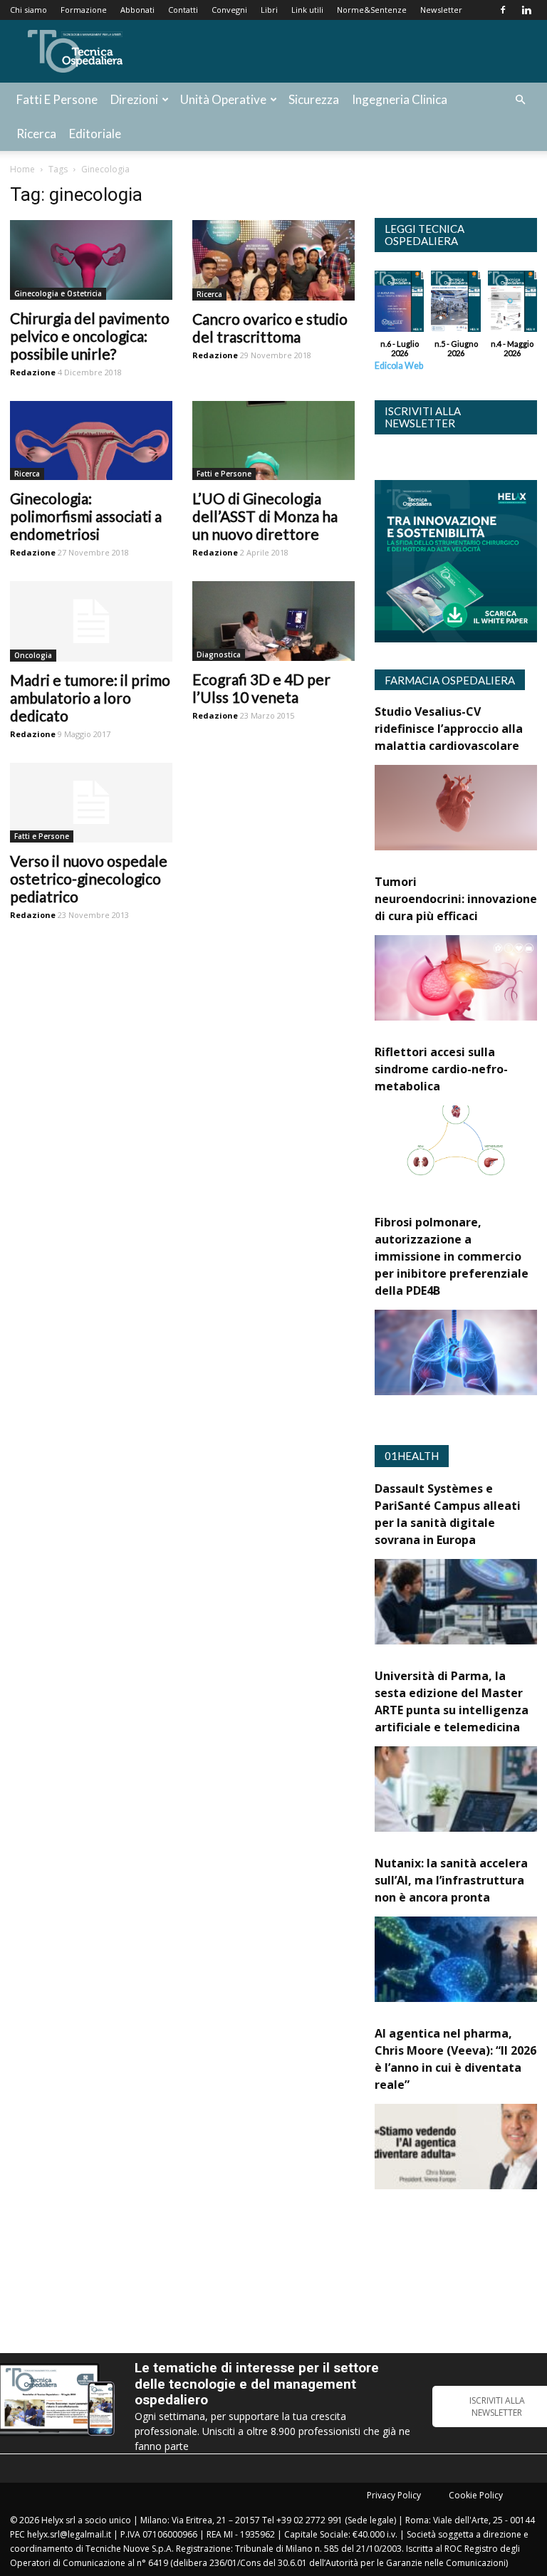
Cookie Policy (476, 2495)
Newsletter (441, 10)
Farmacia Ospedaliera (450, 680)
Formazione (84, 10)
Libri (269, 10)
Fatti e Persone (57, 99)
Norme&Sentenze (372, 10)
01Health (412, 1456)
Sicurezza (314, 99)
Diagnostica (219, 655)
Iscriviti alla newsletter (423, 417)
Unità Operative (223, 99)
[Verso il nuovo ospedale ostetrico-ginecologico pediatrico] (91, 803)
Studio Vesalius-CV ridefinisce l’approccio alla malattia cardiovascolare (449, 729)
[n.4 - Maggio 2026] (512, 305)
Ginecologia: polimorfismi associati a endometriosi (86, 516)
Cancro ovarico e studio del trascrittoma (270, 328)
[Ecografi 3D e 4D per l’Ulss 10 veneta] (273, 621)
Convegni (229, 10)
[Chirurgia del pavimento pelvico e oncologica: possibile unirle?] (91, 260)
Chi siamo (28, 10)
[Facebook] (503, 10)
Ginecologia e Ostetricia (58, 293)
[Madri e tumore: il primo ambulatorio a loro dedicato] (91, 621)
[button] (520, 100)
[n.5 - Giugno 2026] (455, 305)
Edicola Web (399, 366)
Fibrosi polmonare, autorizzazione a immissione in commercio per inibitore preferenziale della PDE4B (452, 1256)
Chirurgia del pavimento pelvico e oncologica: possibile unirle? (90, 336)
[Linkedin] (526, 10)
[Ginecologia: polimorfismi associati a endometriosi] (91, 441)
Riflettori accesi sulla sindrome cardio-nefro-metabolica (441, 1069)
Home (22, 169)
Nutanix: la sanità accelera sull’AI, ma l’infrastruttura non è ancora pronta (451, 1880)
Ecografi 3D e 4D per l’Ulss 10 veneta (261, 688)
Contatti (183, 10)
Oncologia (33, 655)
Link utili (307, 10)
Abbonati (137, 10)
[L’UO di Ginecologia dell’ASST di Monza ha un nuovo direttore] (273, 441)
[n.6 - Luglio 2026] (399, 305)
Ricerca (36, 134)
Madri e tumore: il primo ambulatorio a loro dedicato (90, 698)
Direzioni (134, 99)
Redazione (33, 372)
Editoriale (95, 134)
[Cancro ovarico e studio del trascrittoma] (273, 260)
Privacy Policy (394, 2495)
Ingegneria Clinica (400, 99)
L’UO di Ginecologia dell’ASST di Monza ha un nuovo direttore (265, 516)
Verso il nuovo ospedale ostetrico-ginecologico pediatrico (89, 878)
